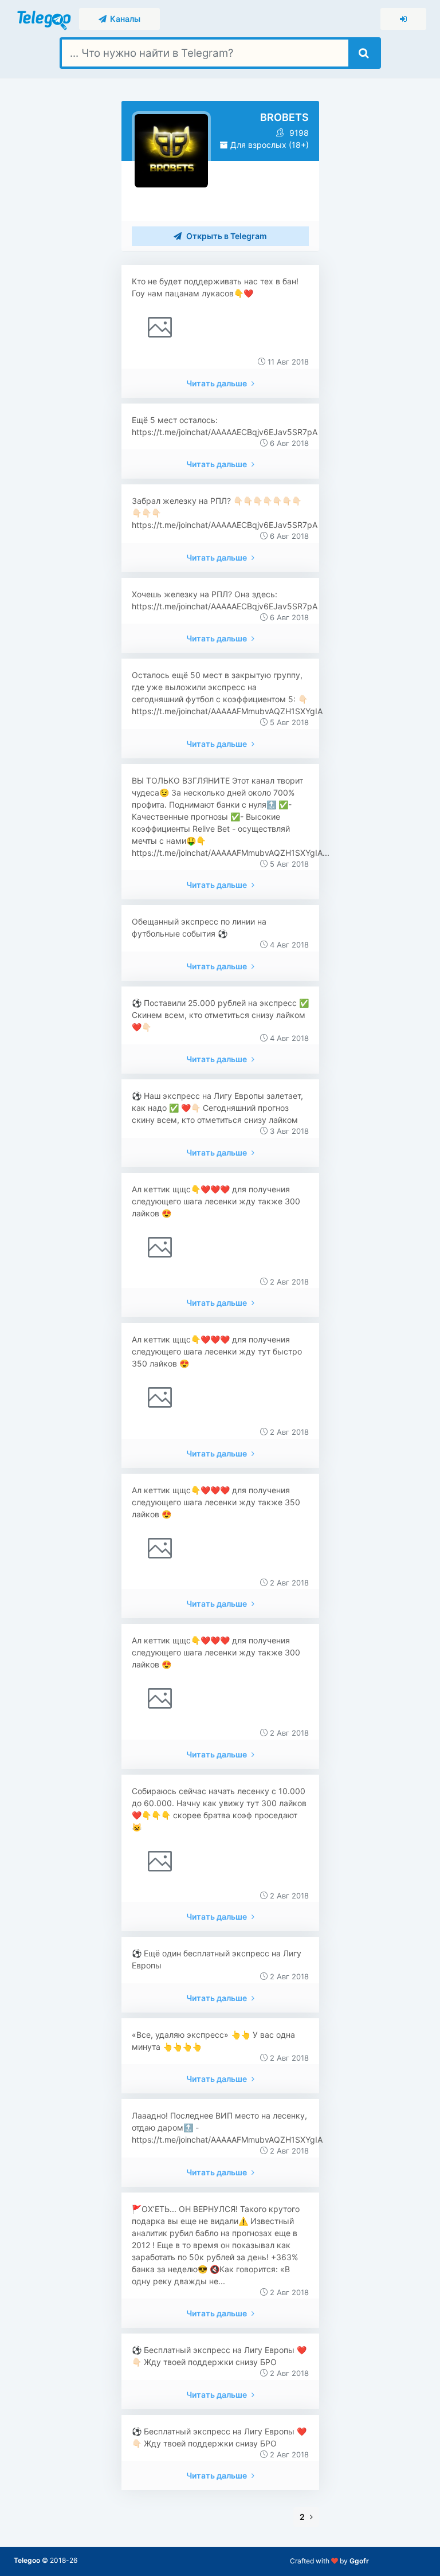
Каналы (123, 19)
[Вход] (403, 19)
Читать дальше (217, 383)
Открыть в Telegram (226, 236)
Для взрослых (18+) (268, 145)
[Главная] (45, 18)
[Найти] (364, 53)
